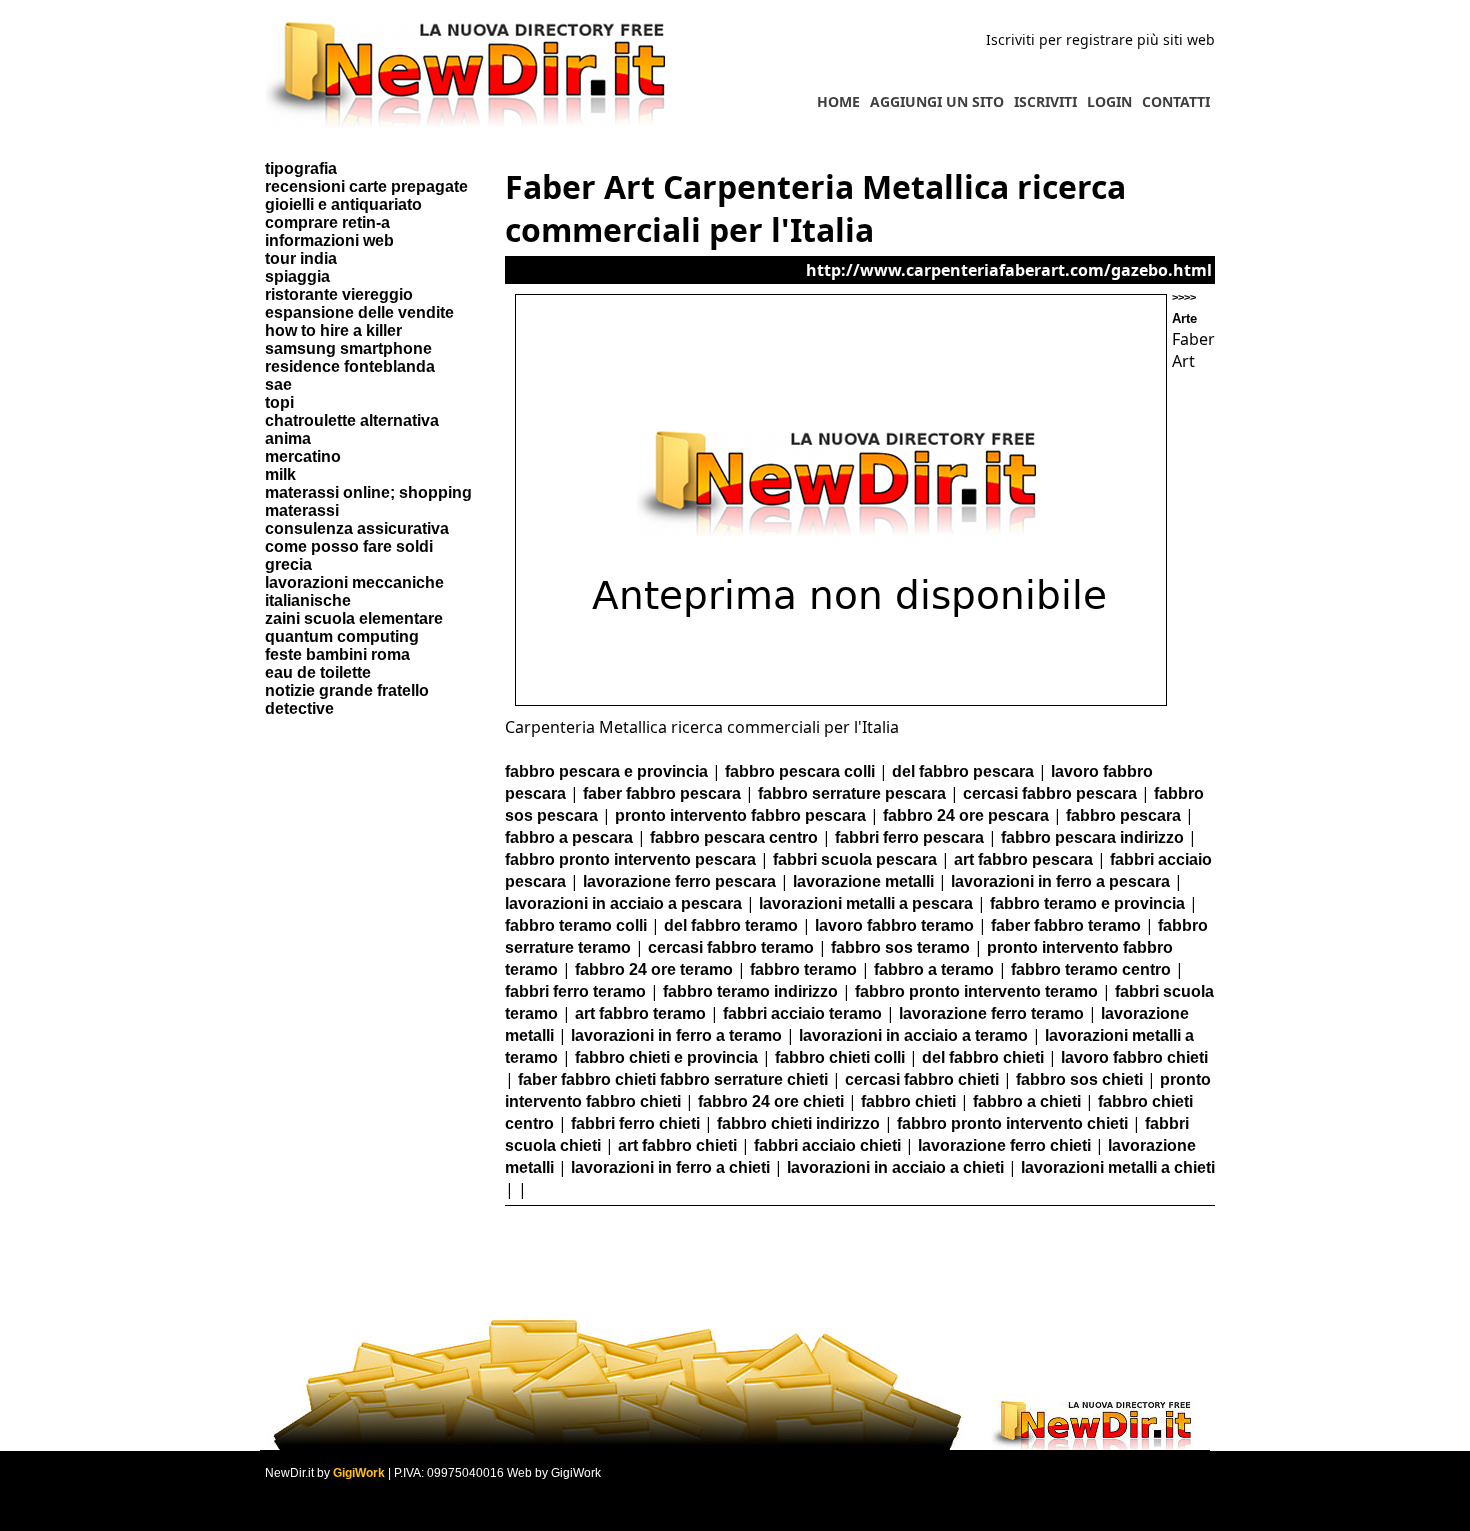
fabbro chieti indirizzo (798, 1123)
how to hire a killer (333, 330)
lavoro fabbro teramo (894, 925)
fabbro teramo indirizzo (750, 991)
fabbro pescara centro (734, 837)
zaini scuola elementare (354, 618)
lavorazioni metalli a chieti (1118, 1167)
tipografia (301, 168)
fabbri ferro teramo (575, 991)
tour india (301, 258)
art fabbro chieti (677, 1145)
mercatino (303, 456)
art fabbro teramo (640, 1013)
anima (288, 438)
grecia (288, 564)
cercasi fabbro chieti (922, 1079)
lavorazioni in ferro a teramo (676, 1035)
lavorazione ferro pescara (679, 881)
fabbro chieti (908, 1101)
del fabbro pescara (963, 771)
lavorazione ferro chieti (1004, 1145)
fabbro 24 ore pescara (966, 815)
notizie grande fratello (347, 690)
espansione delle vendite (359, 312)
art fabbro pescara (1023, 859)
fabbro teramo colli (576, 925)
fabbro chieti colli (840, 1057)
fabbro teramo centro (1091, 969)
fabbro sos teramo (900, 947)
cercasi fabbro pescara (1050, 793)
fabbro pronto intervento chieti (1012, 1123)
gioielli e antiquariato (343, 204)
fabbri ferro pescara (909, 837)
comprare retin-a (327, 222)
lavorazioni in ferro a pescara (1060, 881)
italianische (308, 600)
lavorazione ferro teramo (991, 1013)
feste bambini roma (337, 654)
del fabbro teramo (731, 925)
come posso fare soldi (349, 546)
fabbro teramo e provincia (1087, 903)
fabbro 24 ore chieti (771, 1101)
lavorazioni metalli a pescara (866, 903)
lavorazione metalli (863, 881)
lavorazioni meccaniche (354, 582)
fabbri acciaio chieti (827, 1145)
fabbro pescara (1123, 815)
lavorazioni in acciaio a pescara (623, 903)
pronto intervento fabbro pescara (740, 815)
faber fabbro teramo (1066, 925)
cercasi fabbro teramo (731, 947)
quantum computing (342, 636)
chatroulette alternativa (352, 420)
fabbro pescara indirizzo (1092, 837)
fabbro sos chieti (1079, 1079)
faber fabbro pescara (662, 793)
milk (280, 474)
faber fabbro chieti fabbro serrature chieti (673, 1079)
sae (278, 384)
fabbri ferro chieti (635, 1123)
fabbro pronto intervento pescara (630, 859)
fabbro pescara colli (800, 771)
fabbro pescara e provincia (606, 771)
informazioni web (329, 240)
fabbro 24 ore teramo (654, 969)
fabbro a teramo (934, 969)
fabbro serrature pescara (852, 793)
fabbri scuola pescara (855, 859)
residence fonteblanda (350, 366)
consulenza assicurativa (357, 528)
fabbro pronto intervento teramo (976, 991)
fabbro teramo (803, 969)
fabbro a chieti (1027, 1101)
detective (299, 708)
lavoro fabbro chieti (1134, 1057)
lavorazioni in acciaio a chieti (895, 1167)
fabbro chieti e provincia (666, 1057)
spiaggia (297, 276)
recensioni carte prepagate (366, 186)
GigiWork (359, 1473)
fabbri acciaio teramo (802, 1013)
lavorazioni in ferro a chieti (670, 1167)
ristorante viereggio (339, 294)
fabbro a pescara (569, 837)
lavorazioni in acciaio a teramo (913, 1035)
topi (279, 402)
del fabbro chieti (983, 1057)
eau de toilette (318, 672)
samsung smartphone (348, 348)
